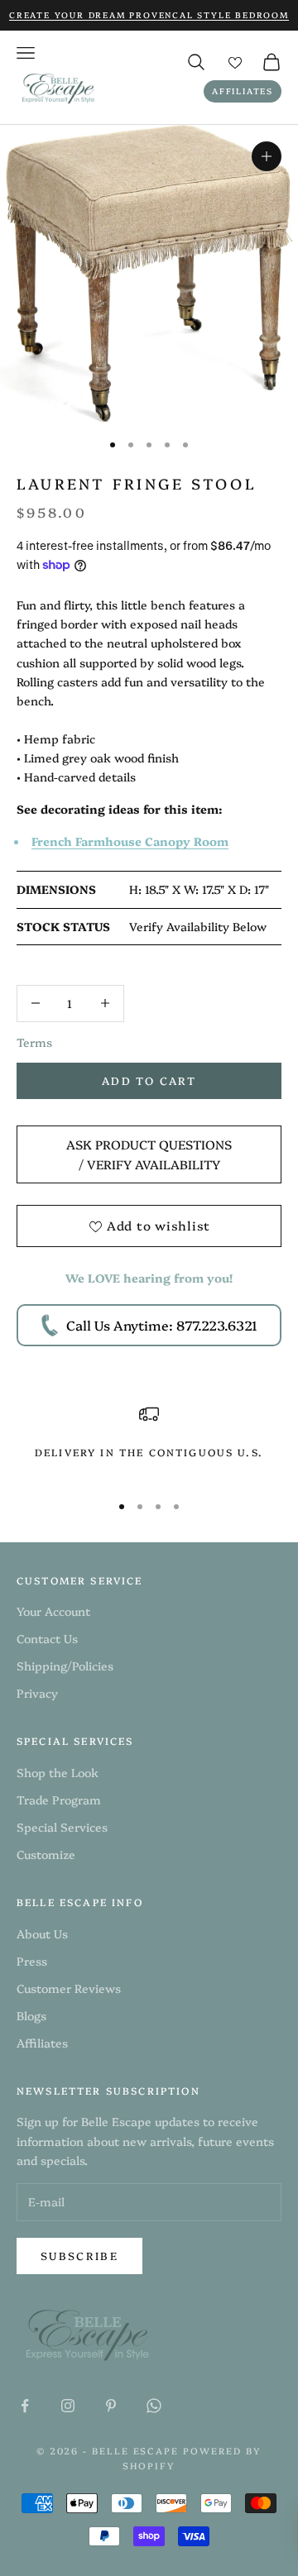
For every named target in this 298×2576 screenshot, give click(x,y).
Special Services (62, 1827)
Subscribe (79, 2255)
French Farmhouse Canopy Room (130, 841)
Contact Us (47, 1638)
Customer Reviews (69, 1988)
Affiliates (243, 91)
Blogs (31, 2015)
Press (32, 1961)
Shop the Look (58, 1772)
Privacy (37, 1693)
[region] (149, 1441)
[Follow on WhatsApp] (154, 2406)
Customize (46, 1854)
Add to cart (149, 1080)
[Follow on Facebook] (25, 2406)
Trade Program (59, 1799)
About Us (42, 1933)
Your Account (53, 1611)
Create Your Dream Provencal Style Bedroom (149, 15)
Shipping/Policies (65, 1666)
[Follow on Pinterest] (111, 2406)
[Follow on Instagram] (68, 2406)
